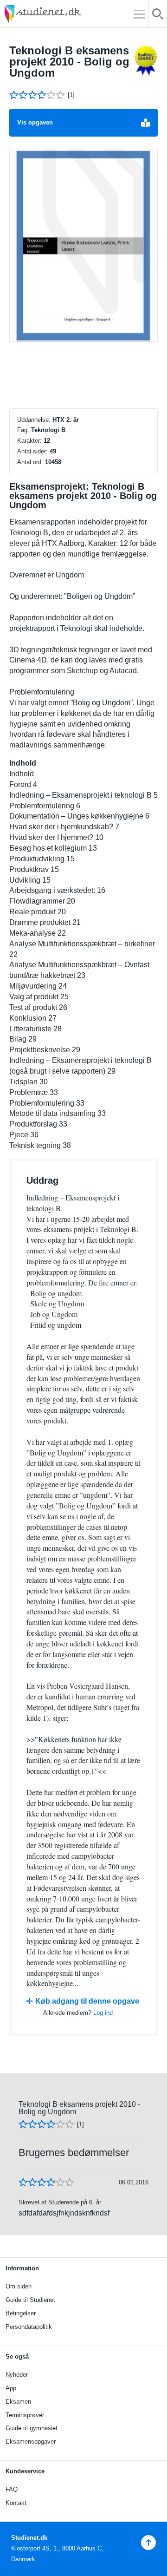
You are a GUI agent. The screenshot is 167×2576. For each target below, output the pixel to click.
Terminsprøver (25, 2415)
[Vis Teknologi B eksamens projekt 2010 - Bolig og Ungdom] (83, 246)
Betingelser (21, 2313)
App (11, 2388)
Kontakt (16, 2503)
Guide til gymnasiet (32, 2428)
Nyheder (17, 2375)
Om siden (19, 2286)
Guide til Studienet (30, 2300)
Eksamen (18, 2402)
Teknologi (45, 430)
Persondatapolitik (29, 2327)
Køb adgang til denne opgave (87, 2001)
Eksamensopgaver (31, 2442)
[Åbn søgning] (158, 16)
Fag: (23, 430)
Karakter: (29, 441)
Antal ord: (30, 462)
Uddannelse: (34, 420)
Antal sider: (32, 451)
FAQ (12, 2489)
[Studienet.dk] (65, 14)
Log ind (103, 2013)
